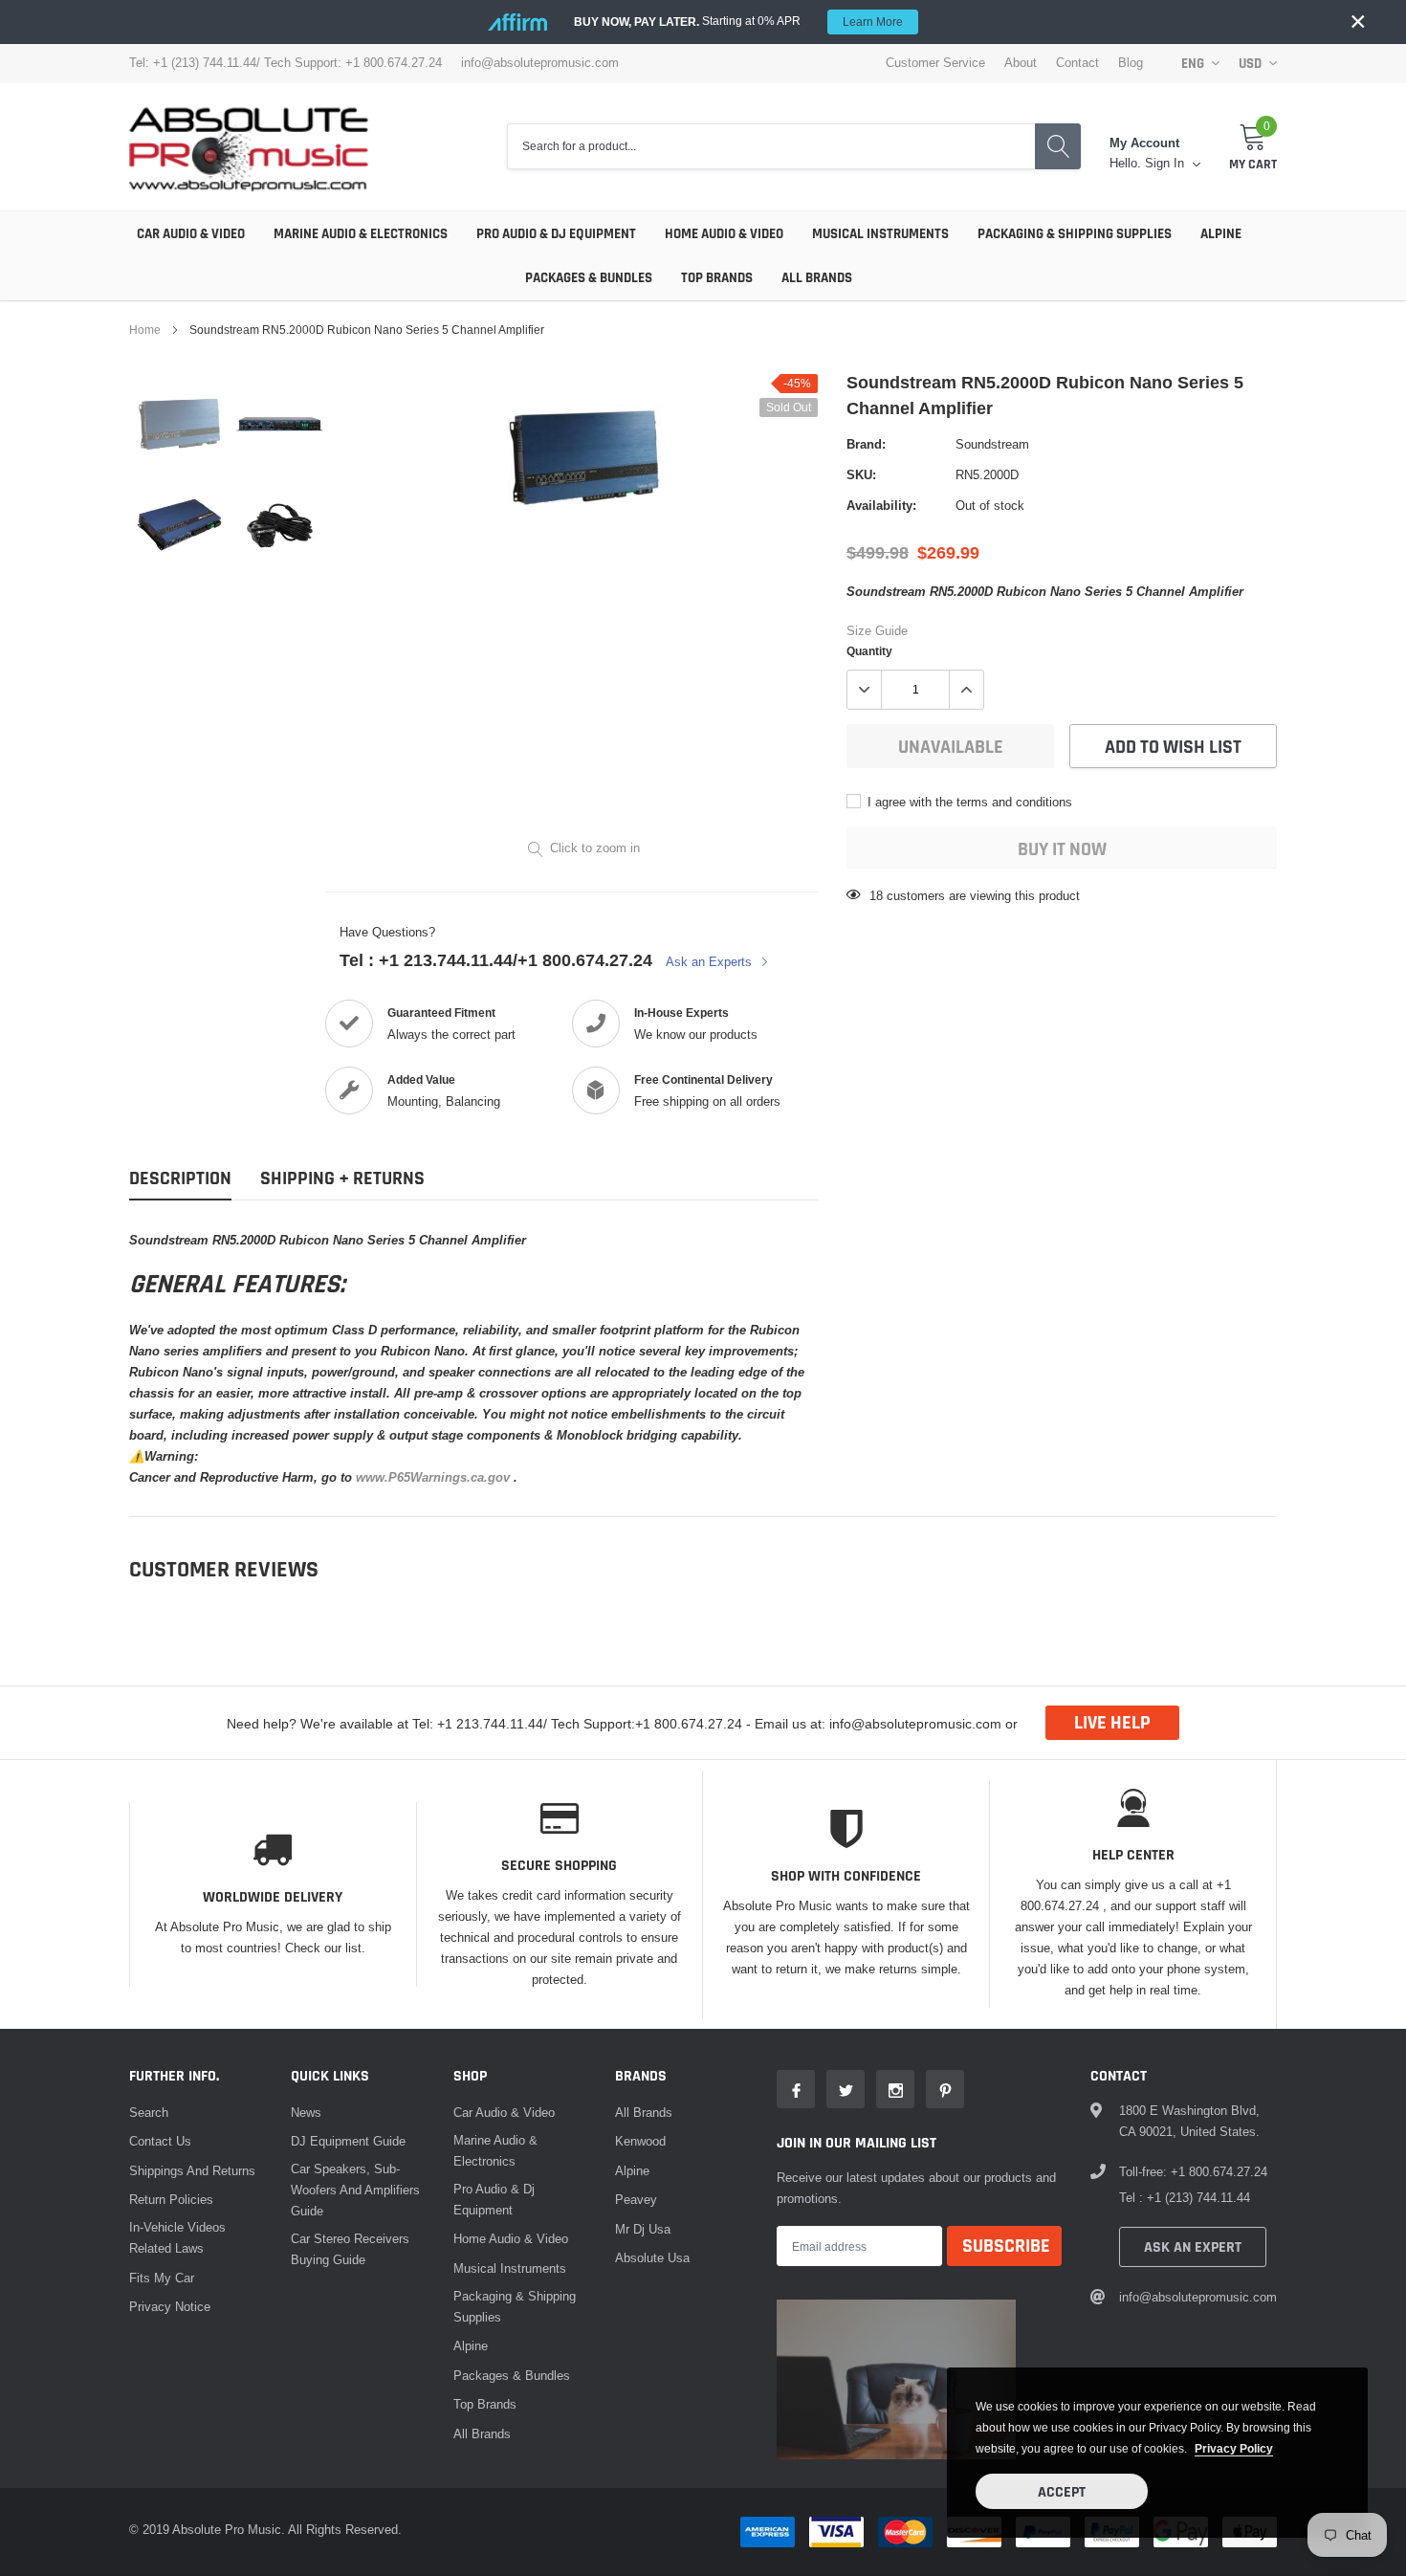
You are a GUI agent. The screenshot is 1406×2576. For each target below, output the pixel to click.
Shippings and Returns (192, 2170)
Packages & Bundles (589, 278)
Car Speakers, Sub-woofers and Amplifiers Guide (355, 2190)
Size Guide (877, 630)
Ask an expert (1193, 2247)
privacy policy (1234, 2448)
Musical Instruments (880, 234)
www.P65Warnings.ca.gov (435, 1477)
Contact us (160, 2141)
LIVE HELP (1112, 1723)
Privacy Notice (170, 2306)
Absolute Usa (652, 2257)
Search (149, 2112)
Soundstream (992, 444)
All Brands (817, 278)
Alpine (1221, 234)
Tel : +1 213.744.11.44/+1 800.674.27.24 (496, 960)
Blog (1131, 63)
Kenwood (640, 2141)
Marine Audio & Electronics (361, 234)
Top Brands (717, 278)
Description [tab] (180, 1179)
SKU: (861, 474)
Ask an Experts (711, 961)
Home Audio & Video (724, 234)
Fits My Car (162, 2278)
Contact (1077, 63)
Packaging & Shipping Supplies (1075, 234)
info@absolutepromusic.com (540, 63)
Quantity (869, 651)
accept (1062, 2492)
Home (145, 330)
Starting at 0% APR (738, 21)
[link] (179, 424)
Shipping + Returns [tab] (342, 1179)
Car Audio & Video (191, 234)
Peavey (636, 2199)
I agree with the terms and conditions (968, 802)
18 (876, 895)
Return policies (171, 2199)
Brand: (866, 444)
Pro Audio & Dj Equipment (556, 234)
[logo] (249, 146)
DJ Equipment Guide (348, 2141)
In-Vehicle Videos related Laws (177, 2237)
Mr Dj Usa (643, 2229)
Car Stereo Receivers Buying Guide (350, 2249)
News (306, 2112)
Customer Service (935, 63)
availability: (881, 505)
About (1021, 63)
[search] (1058, 147)
